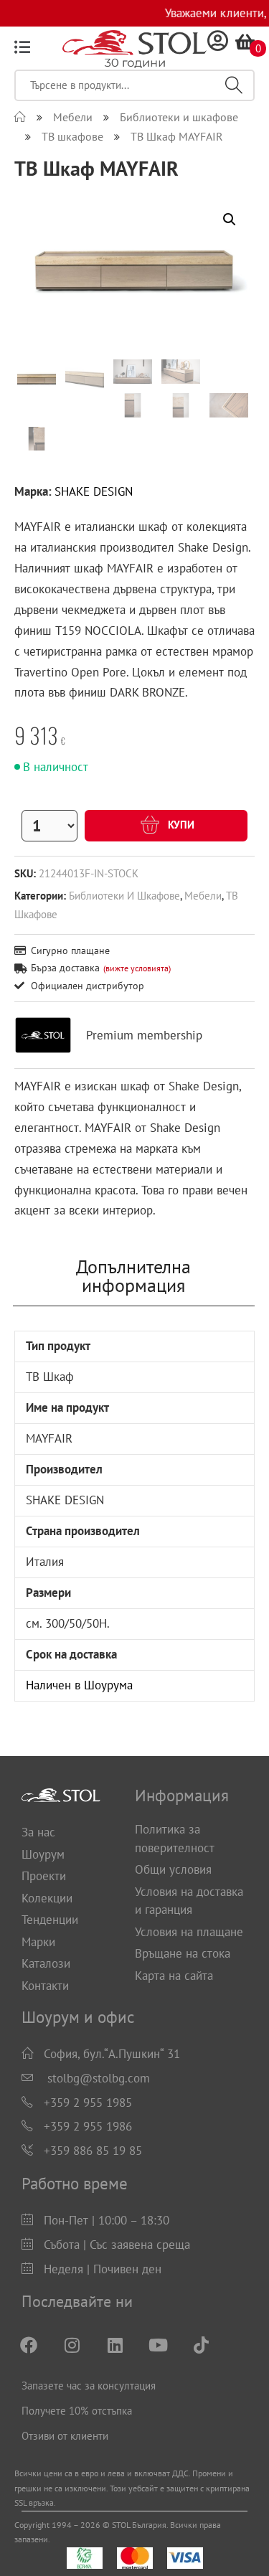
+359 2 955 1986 (88, 2126)
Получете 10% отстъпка (77, 2411)
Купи (180, 825)
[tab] (133, 1276)
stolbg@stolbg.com (99, 2078)
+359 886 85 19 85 (93, 2151)
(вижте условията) (137, 968)
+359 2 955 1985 (88, 2103)
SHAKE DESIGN (94, 491)
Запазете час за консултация (89, 2386)
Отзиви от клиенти (65, 2436)
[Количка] (245, 42)
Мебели (203, 895)
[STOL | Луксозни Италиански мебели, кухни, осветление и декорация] (20, 117)
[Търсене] (234, 85)
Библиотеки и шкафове (124, 895)
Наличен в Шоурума (79, 1685)
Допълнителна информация (133, 1276)
